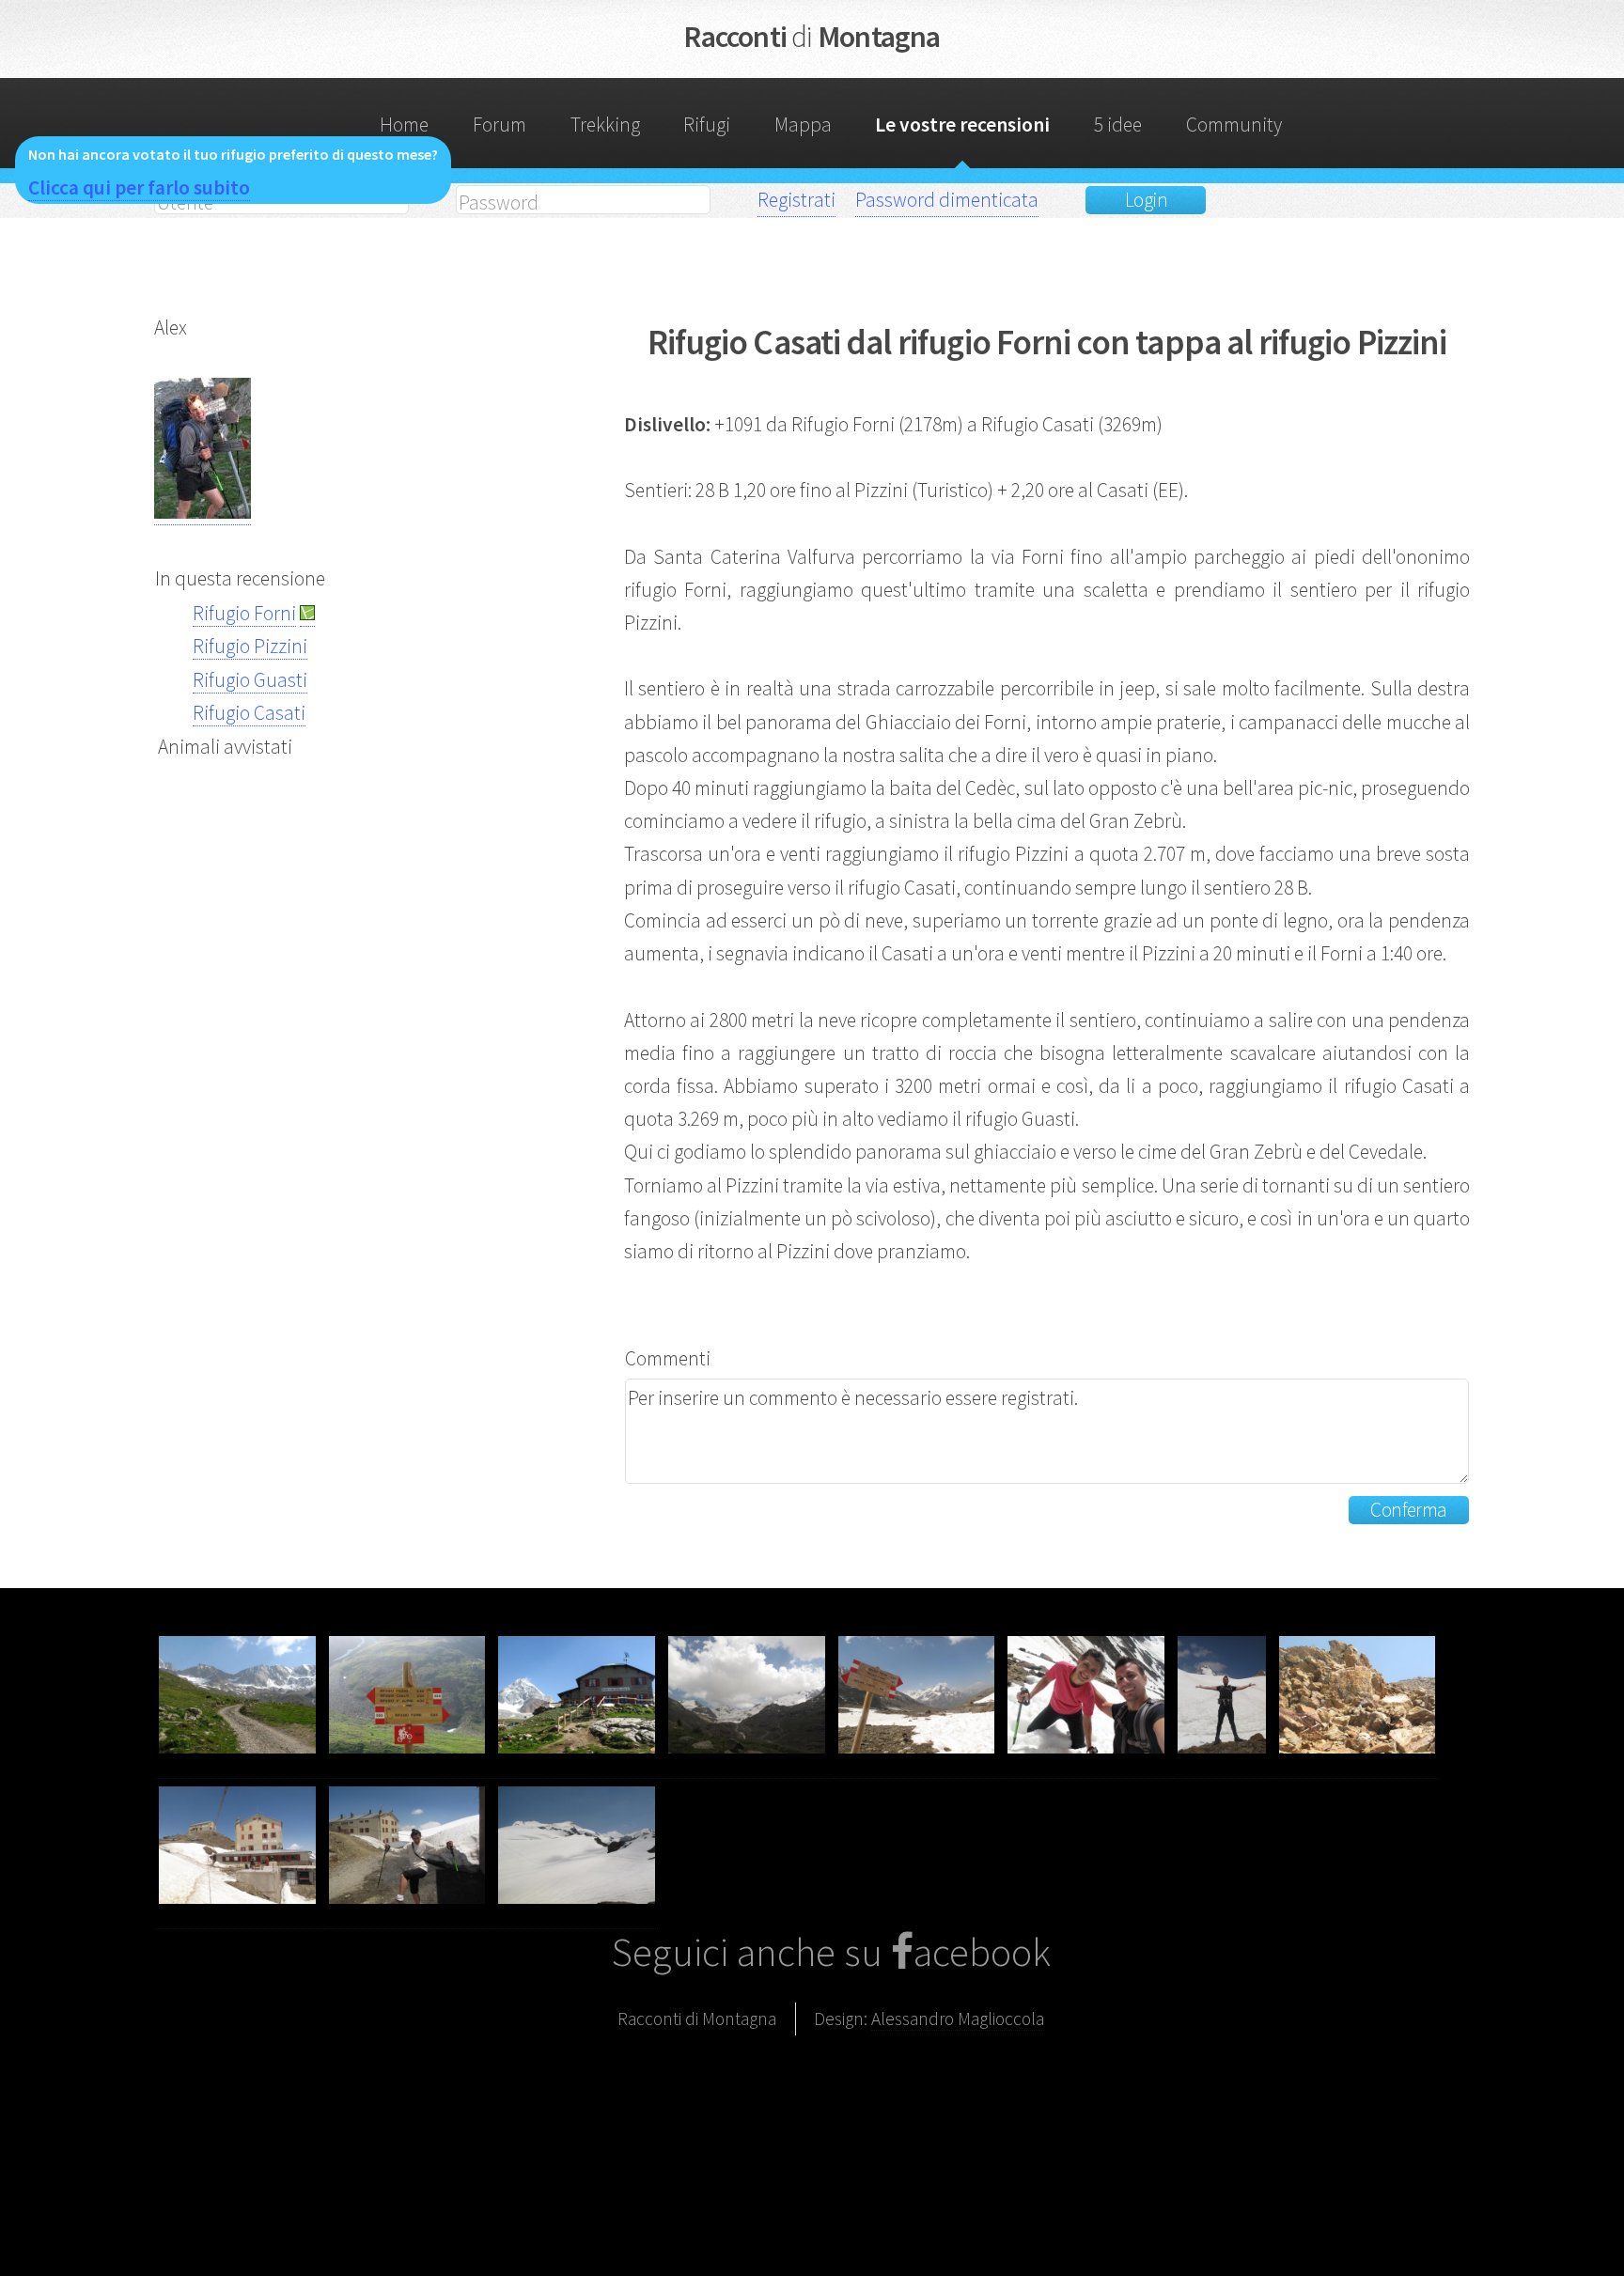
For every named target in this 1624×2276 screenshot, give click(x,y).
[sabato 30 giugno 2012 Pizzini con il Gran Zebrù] (578, 1766)
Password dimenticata (947, 200)
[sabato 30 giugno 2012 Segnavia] (409, 1766)
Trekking (605, 125)
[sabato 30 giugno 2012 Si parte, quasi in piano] (239, 1766)
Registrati (796, 200)
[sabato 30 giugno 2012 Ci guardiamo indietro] (749, 1766)
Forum (500, 125)
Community (1234, 125)
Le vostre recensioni (962, 125)
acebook (982, 1952)
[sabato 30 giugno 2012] (1088, 1766)
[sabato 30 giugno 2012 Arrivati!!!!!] (409, 1916)
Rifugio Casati (249, 713)
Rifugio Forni (244, 613)
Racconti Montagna (812, 37)
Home (404, 125)
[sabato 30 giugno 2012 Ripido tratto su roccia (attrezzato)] (1358, 1766)
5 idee (1118, 125)
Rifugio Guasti (250, 680)
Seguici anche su (751, 1952)
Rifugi (707, 125)
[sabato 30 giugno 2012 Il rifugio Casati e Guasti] (239, 1916)
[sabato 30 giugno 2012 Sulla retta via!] (919, 1766)
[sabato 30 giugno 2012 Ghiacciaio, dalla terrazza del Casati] (577, 1916)
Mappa (803, 125)
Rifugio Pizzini (250, 646)
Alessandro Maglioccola (958, 2019)
